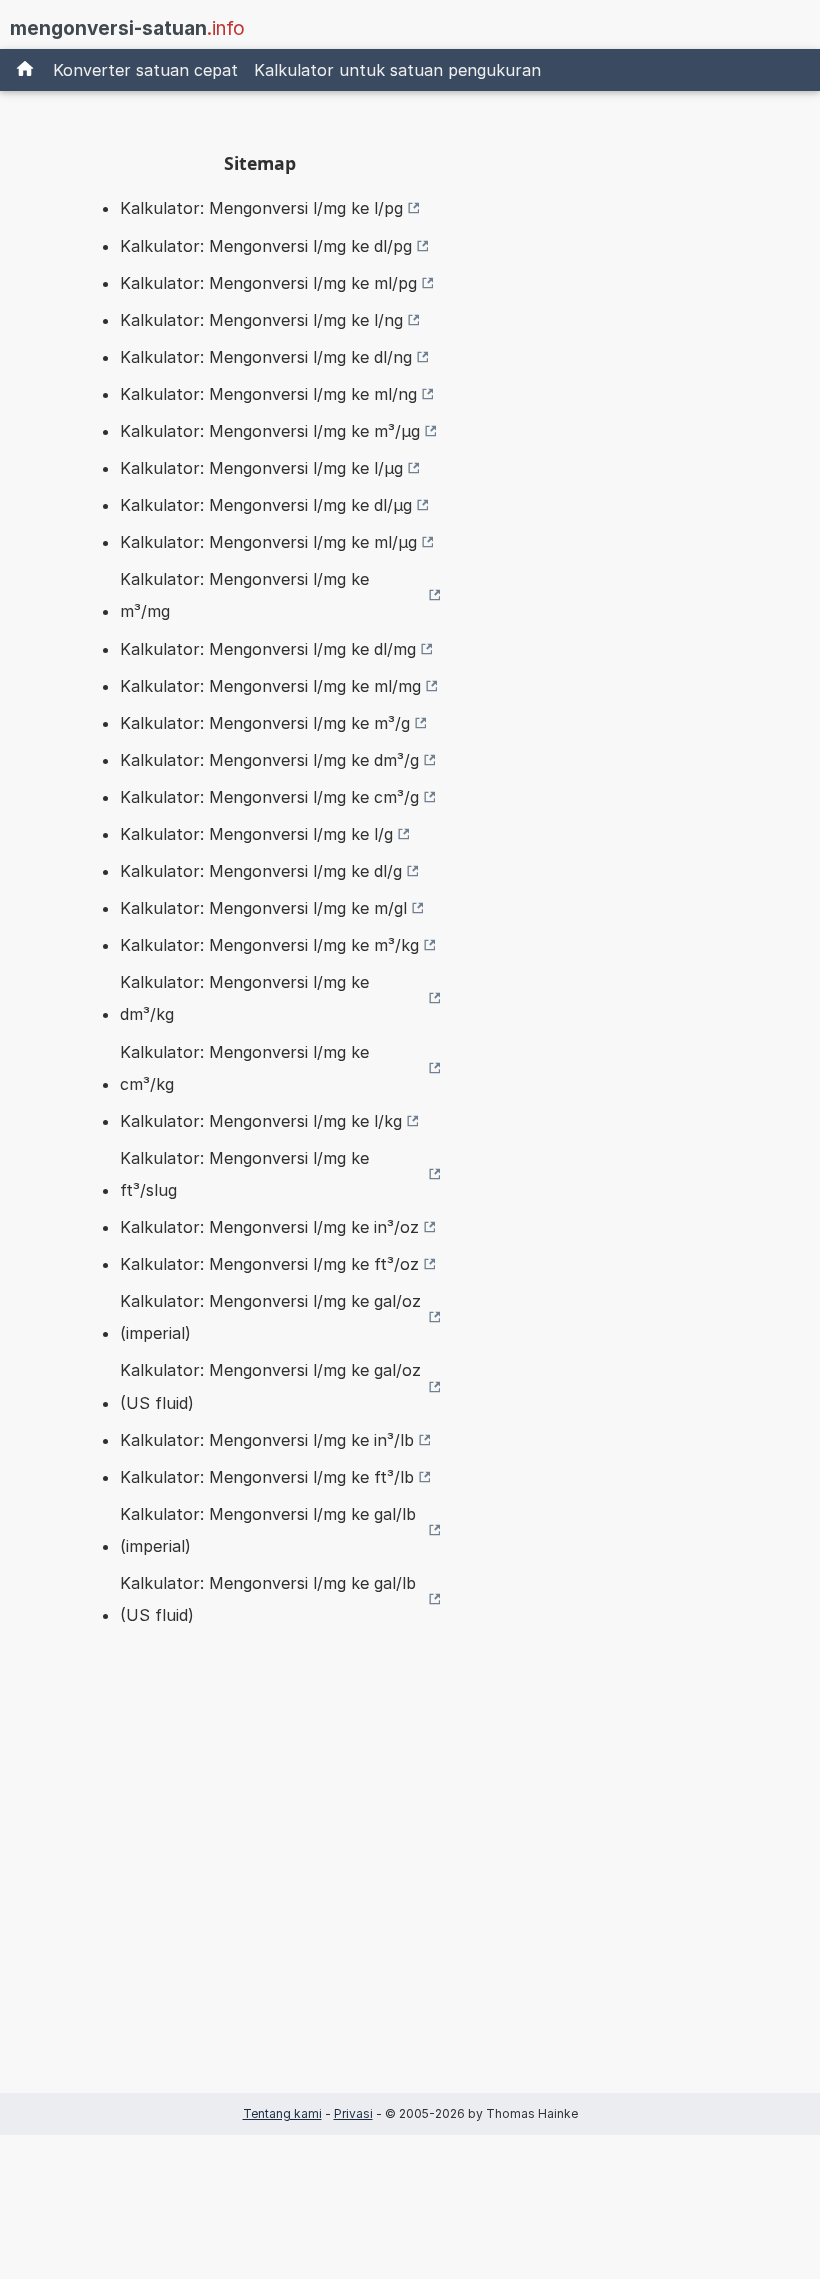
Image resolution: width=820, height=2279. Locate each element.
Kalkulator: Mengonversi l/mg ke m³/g (265, 723)
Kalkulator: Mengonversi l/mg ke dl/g (261, 871)
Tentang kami (282, 2113)
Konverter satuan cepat (145, 70)
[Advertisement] (260, 1891)
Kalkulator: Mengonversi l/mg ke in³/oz (269, 1227)
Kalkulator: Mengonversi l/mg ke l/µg (261, 468)
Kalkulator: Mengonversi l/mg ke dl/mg (268, 649)
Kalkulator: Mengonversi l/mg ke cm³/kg (244, 1068)
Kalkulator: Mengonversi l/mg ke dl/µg (266, 505)
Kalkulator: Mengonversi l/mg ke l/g (256, 834)
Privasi (353, 2113)
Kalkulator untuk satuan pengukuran (397, 70)
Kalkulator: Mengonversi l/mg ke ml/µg (268, 542)
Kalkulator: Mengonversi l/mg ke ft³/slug (244, 1174)
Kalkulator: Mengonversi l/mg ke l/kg (261, 1121)
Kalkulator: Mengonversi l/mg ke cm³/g (269, 797)
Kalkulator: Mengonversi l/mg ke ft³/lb (267, 1477)
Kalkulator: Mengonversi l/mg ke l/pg (261, 208)
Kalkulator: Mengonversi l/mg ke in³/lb (267, 1440)
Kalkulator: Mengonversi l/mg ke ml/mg (270, 686)
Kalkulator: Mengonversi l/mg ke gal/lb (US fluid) (268, 1599)
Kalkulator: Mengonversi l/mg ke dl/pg (266, 246)
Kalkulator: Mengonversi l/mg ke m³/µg (270, 431)
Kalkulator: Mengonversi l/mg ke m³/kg (269, 945)
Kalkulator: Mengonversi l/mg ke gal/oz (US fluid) (270, 1386)
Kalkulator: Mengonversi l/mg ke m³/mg (244, 595)
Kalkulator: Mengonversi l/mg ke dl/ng (266, 357)
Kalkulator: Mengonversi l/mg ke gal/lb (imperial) (268, 1530)
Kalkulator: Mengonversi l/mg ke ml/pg (268, 283)
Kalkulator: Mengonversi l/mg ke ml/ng (268, 394)
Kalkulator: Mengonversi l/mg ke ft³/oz (269, 1264)
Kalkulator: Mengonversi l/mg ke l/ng (261, 320)
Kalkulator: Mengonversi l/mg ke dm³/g (269, 760)
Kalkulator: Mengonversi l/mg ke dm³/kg (244, 998)
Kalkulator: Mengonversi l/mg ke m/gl (263, 908)
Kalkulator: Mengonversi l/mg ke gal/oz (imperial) (270, 1317)
